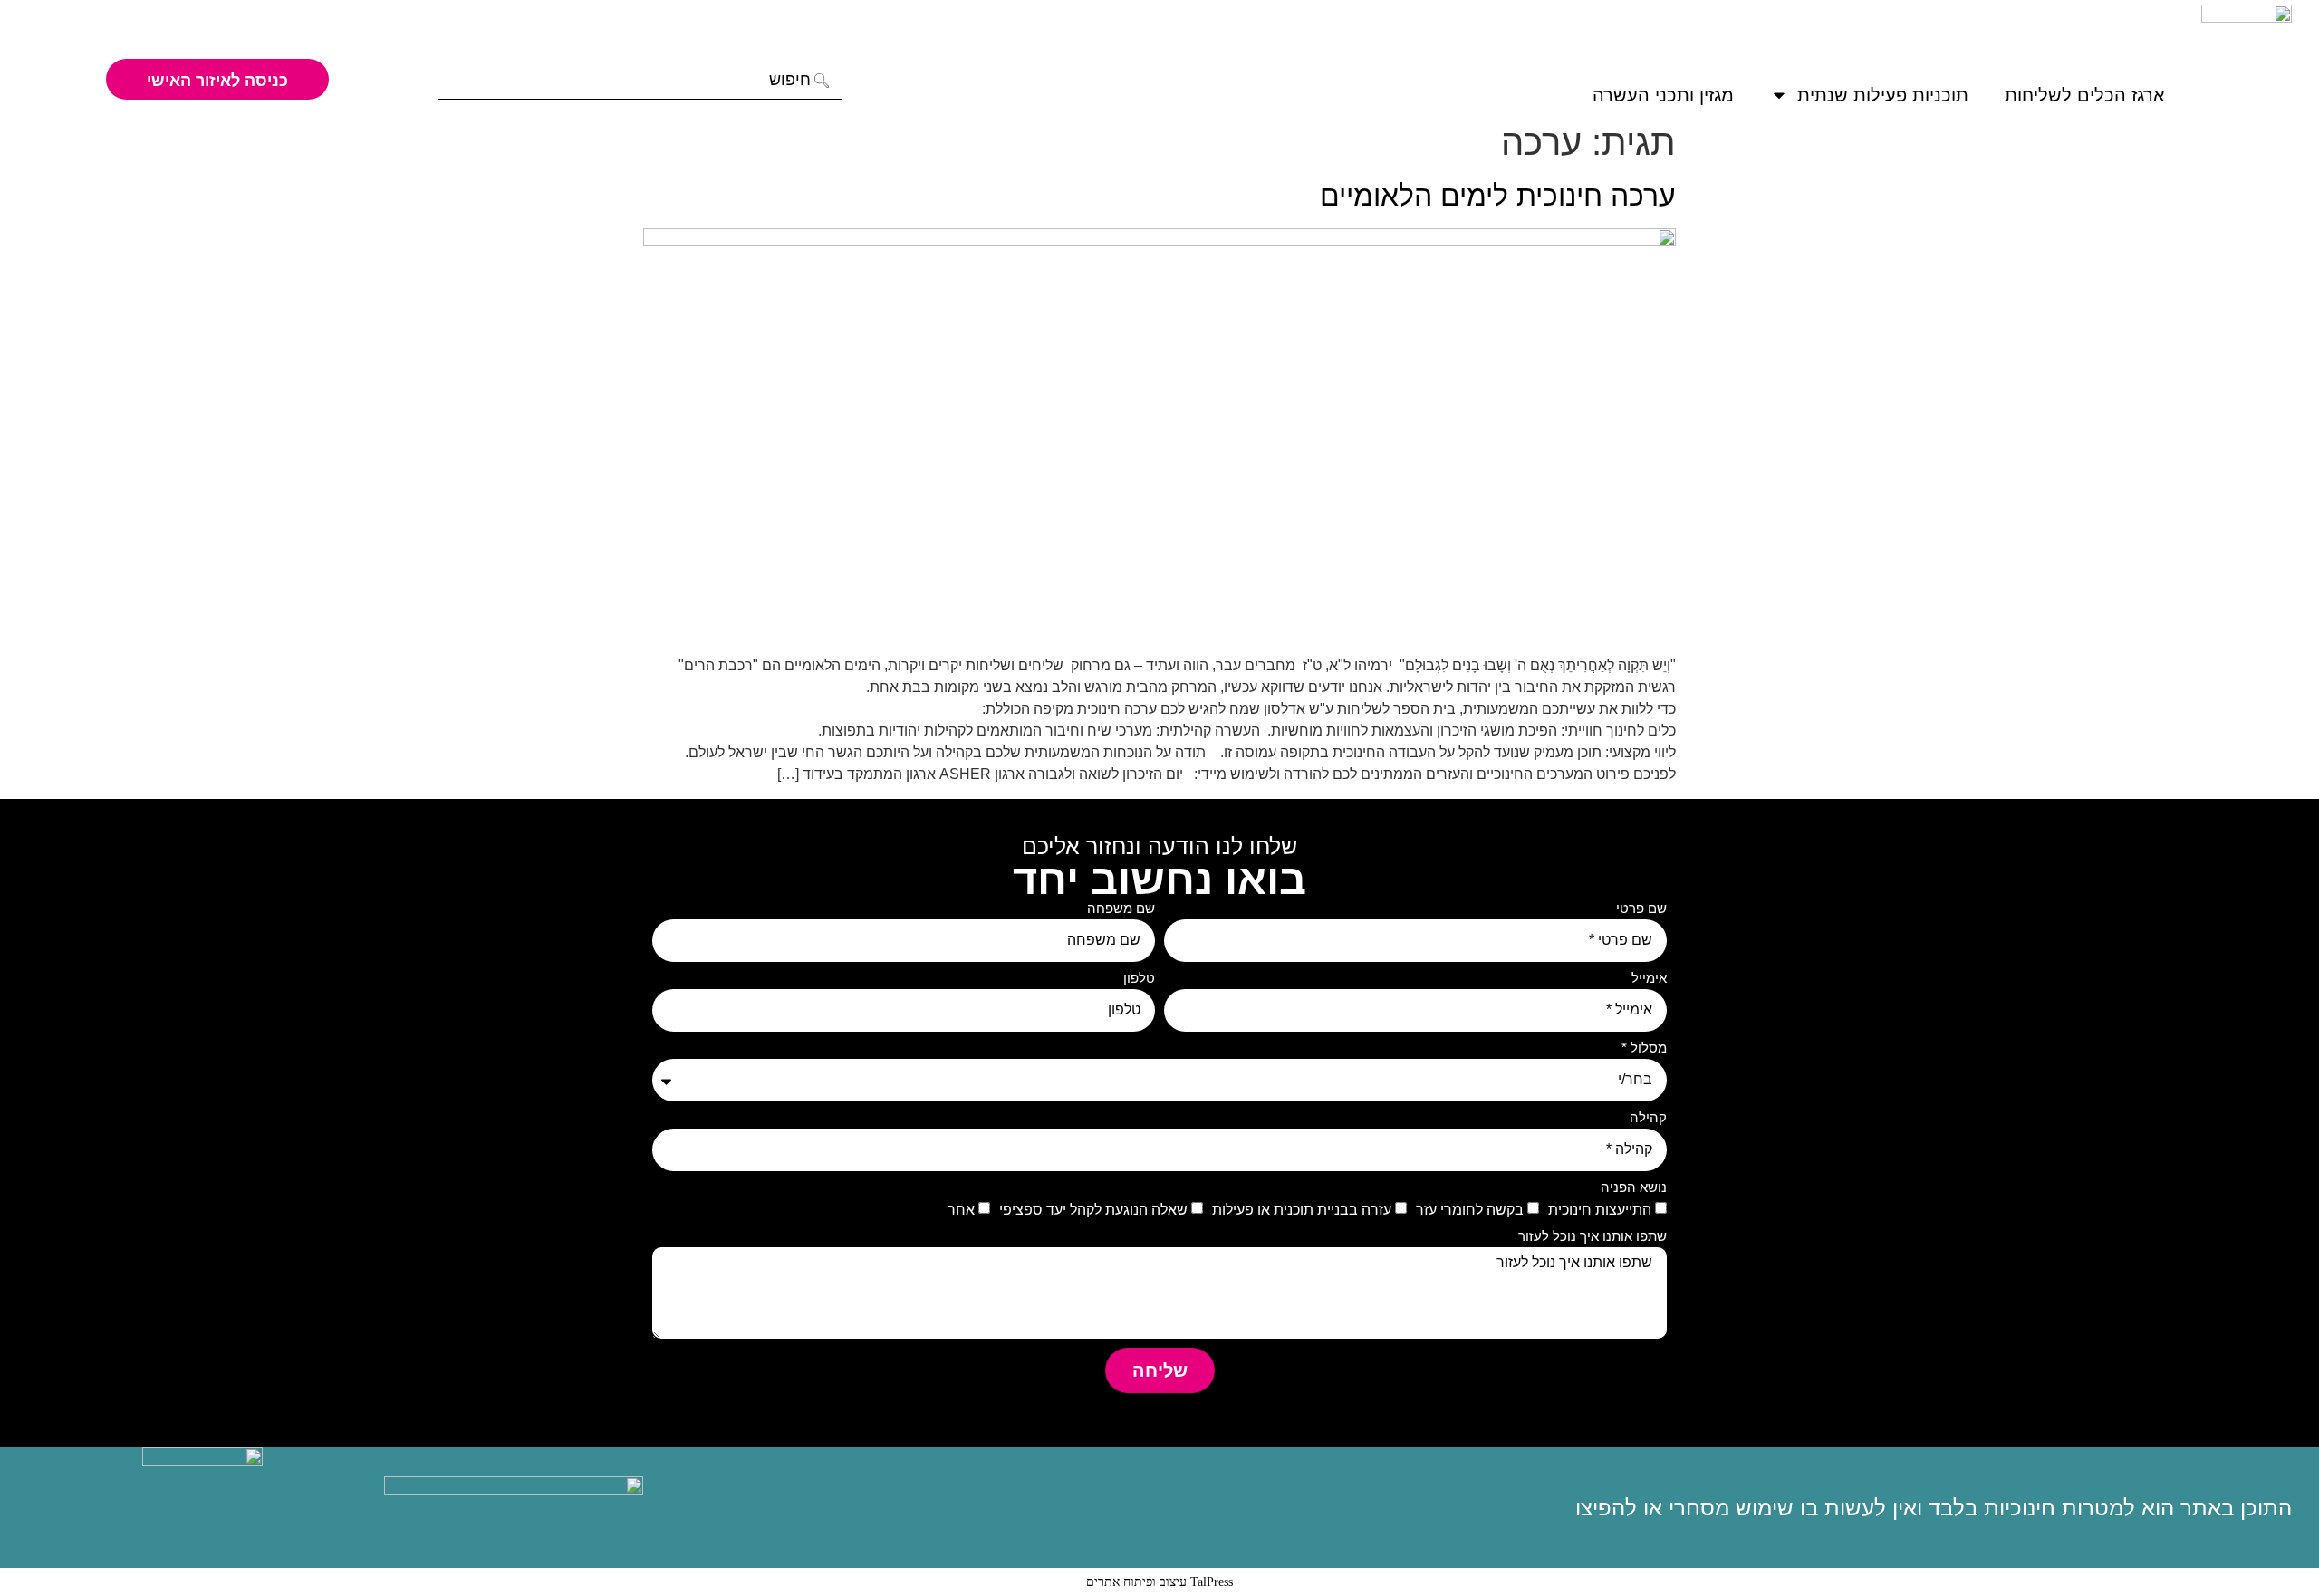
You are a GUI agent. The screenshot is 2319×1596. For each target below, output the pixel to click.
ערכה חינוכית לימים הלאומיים (1498, 196)
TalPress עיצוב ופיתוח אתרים (1159, 1582)
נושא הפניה (1634, 1187)
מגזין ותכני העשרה (1663, 95)
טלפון (1139, 978)
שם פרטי (1641, 909)
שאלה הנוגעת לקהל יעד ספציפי (1093, 1209)
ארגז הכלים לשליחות (2085, 95)
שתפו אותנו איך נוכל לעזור (1593, 1236)
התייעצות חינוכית (1600, 1209)
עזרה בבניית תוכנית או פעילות (1302, 1209)
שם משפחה (1121, 909)
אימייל (1649, 978)
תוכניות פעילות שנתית (1883, 95)
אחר (961, 1209)
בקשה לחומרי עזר (1470, 1209)
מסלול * (1644, 1048)
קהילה (1648, 1118)
